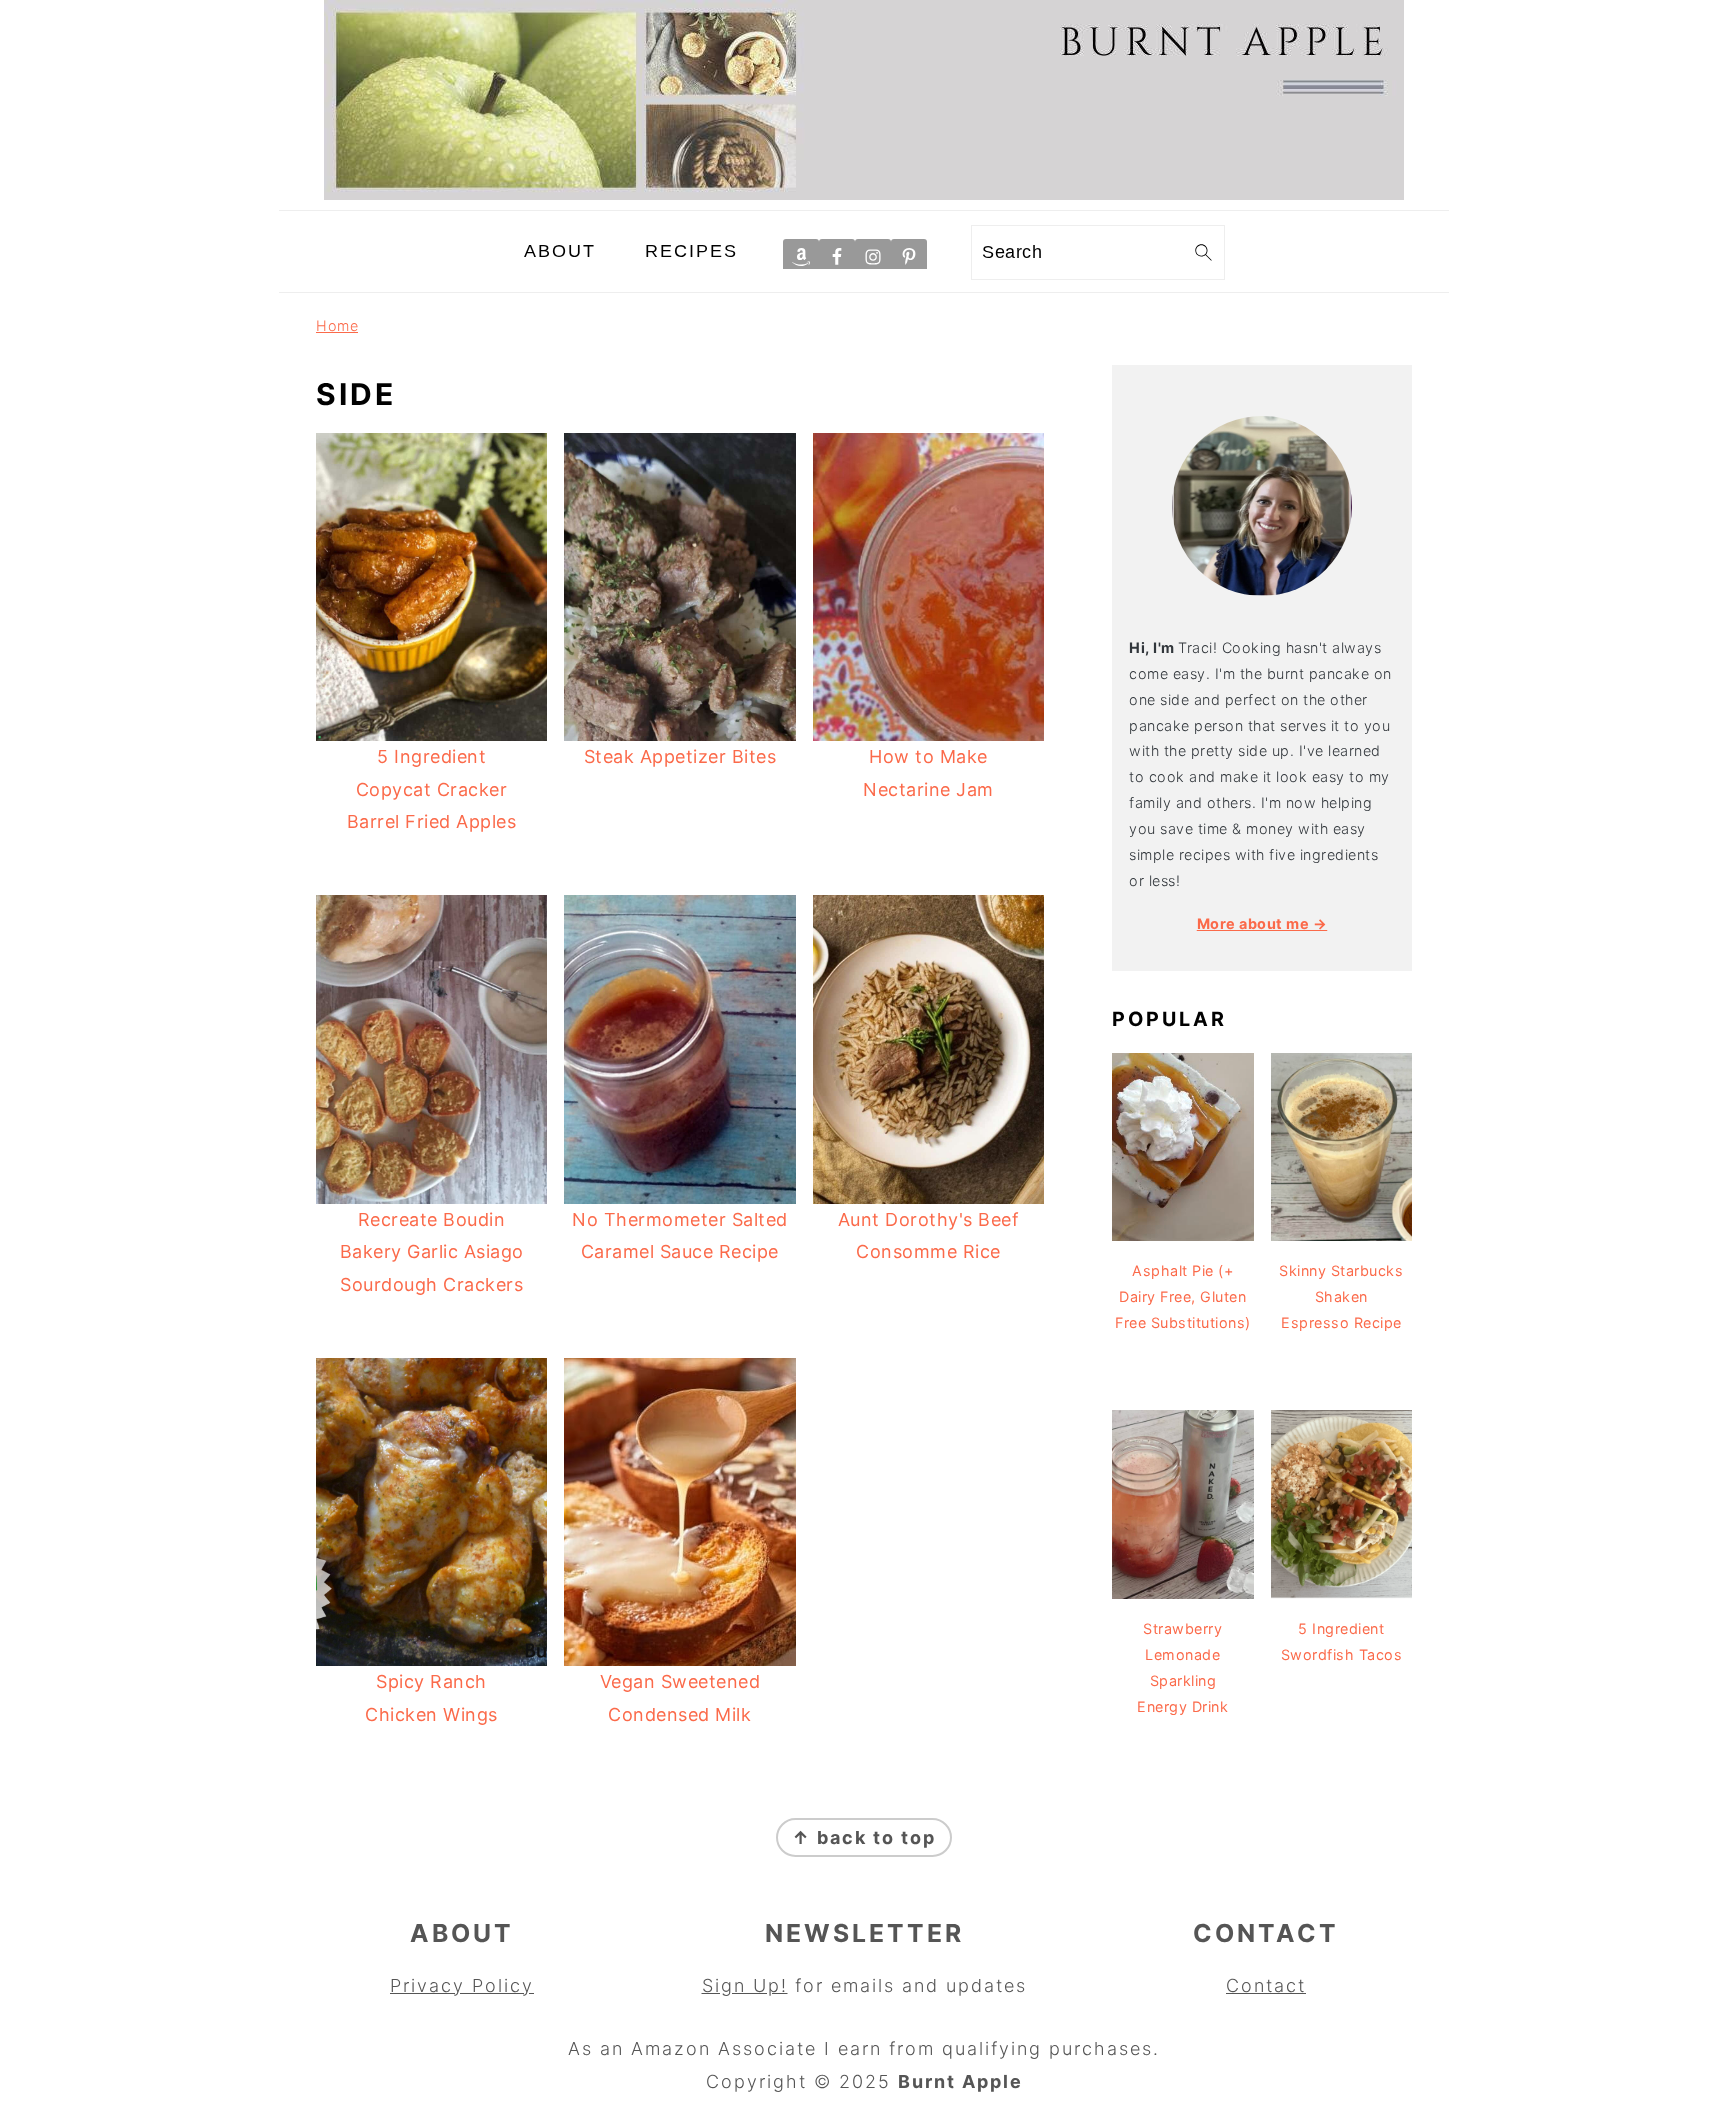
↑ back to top (864, 1837)
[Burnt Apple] (864, 193)
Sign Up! (745, 1985)
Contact (1266, 1985)
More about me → (1262, 923)
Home (337, 325)
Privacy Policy (462, 1985)
